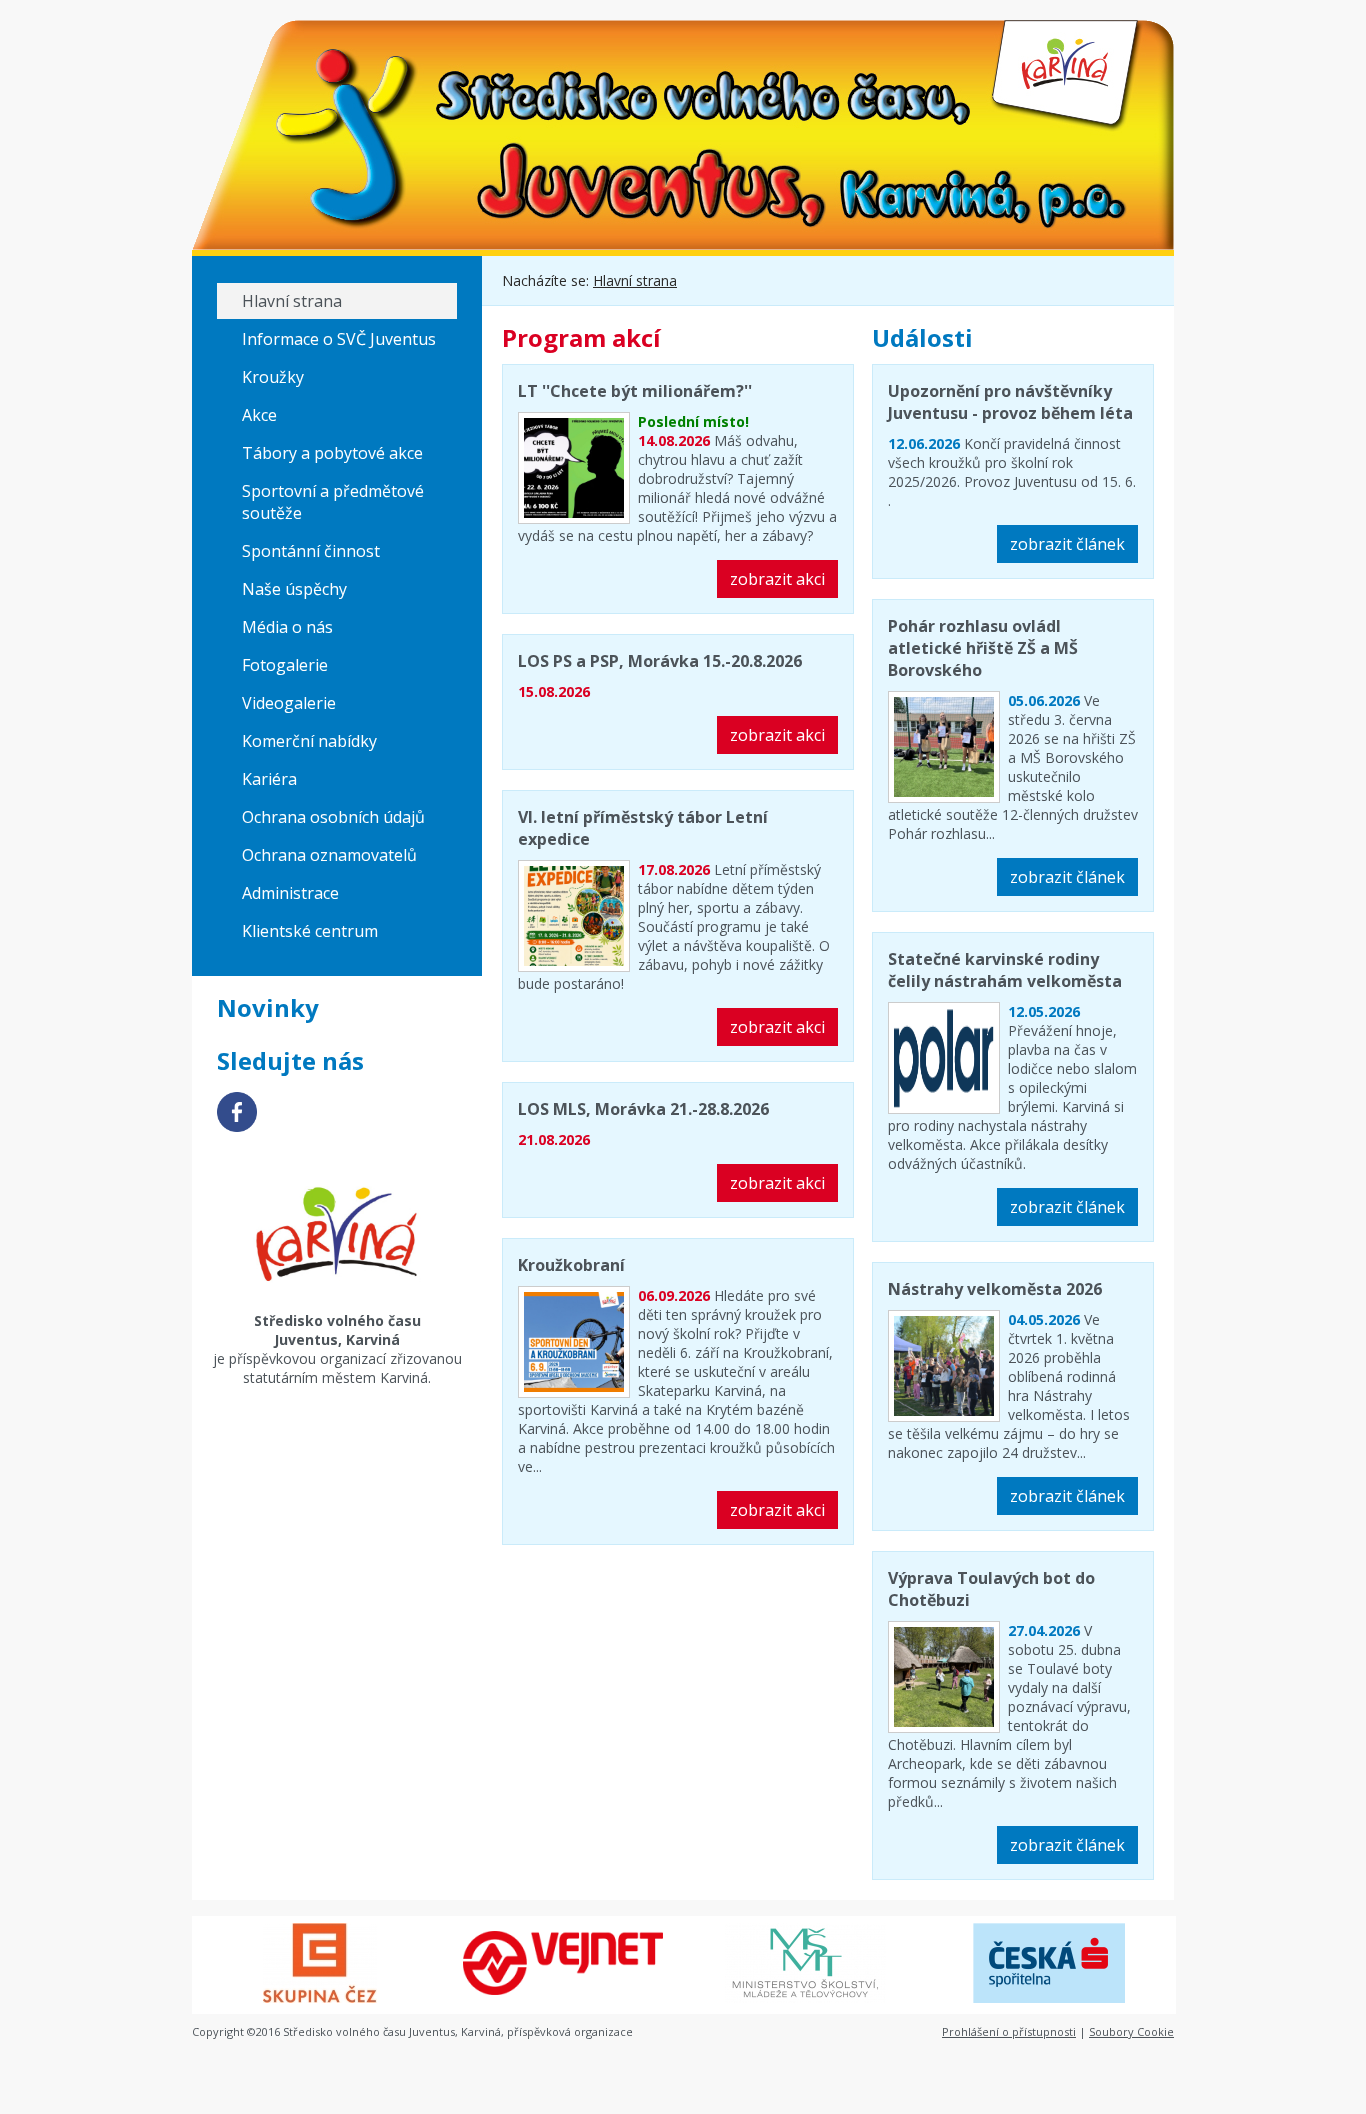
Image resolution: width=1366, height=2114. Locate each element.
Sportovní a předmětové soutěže (333, 502)
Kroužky (273, 377)
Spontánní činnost (311, 551)
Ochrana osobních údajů (333, 817)
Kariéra (269, 779)
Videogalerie (289, 703)
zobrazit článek (1067, 544)
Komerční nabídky (309, 741)
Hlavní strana (292, 301)
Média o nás (287, 627)
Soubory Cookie (1131, 2031)
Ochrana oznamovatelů (329, 855)
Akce (259, 415)
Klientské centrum (310, 931)
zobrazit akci (777, 579)
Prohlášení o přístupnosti (1009, 2031)
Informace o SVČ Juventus (339, 339)
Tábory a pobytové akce (332, 453)
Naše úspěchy (294, 589)
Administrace (290, 893)
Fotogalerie (285, 665)
